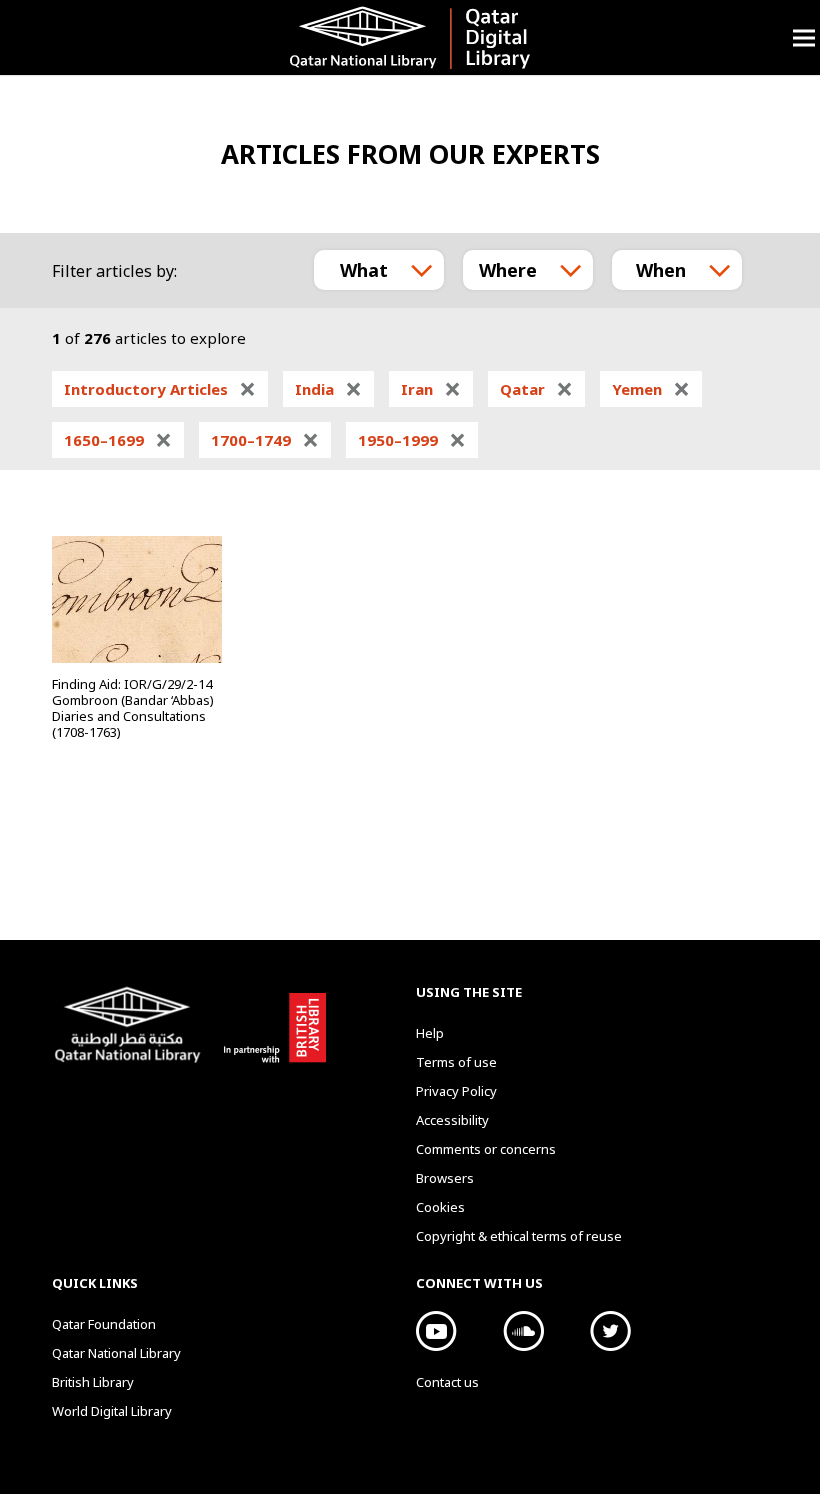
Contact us (447, 1382)
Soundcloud (523, 1331)
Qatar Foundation (104, 1324)
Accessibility (452, 1120)
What (364, 270)
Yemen (651, 389)
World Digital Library (112, 1411)
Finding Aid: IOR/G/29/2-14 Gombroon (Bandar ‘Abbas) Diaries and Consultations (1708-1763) (133, 708)
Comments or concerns (486, 1149)
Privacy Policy (456, 1091)
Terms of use (456, 1062)
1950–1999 (412, 440)
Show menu (804, 37)
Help (430, 1033)
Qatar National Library (131, 1027)
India (328, 389)
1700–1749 (265, 440)
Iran (431, 389)
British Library (271, 1024)
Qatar (536, 389)
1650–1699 (118, 440)
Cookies (440, 1207)
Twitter (610, 1331)
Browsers (445, 1178)
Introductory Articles (160, 389)
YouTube (436, 1331)
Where (508, 270)
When (661, 270)
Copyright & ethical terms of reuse (519, 1236)
